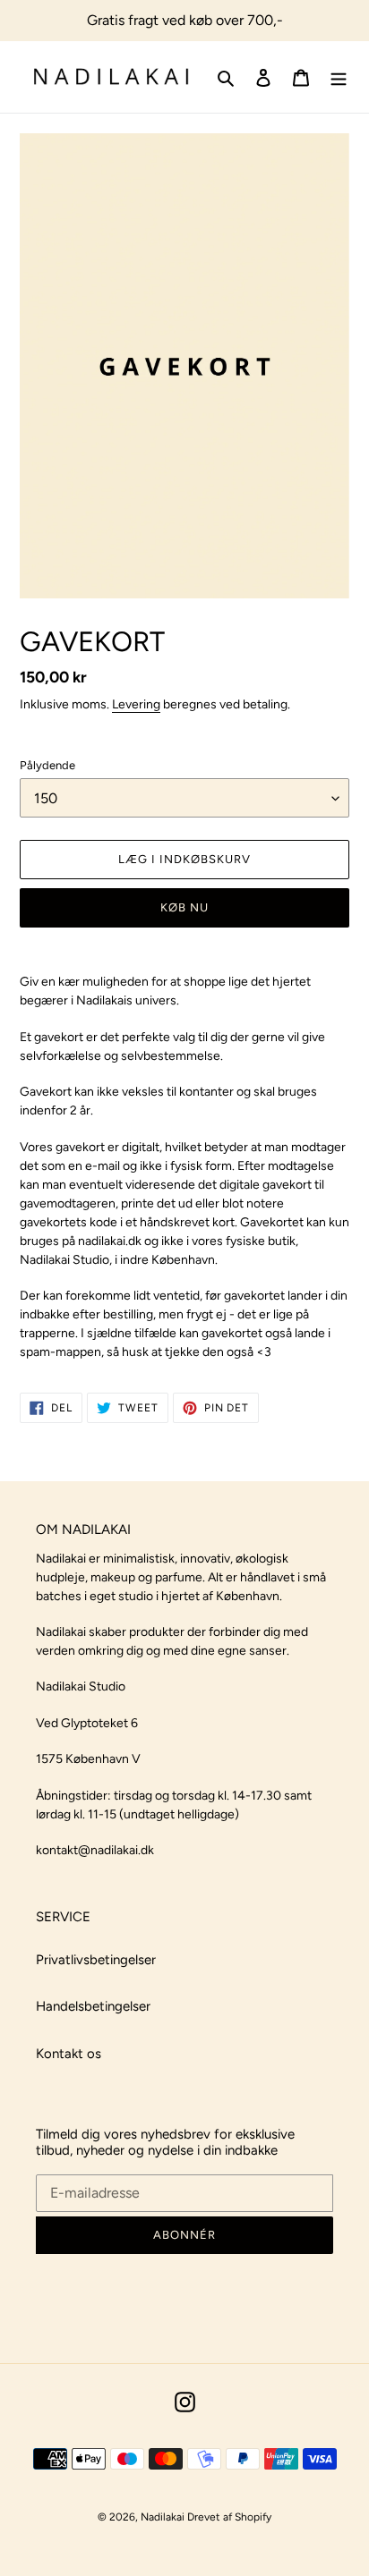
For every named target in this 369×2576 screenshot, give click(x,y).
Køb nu (184, 907)
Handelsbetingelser (93, 2006)
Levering (136, 704)
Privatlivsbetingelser (96, 1960)
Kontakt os (69, 2054)
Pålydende (47, 765)
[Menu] (339, 77)
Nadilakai (164, 2517)
